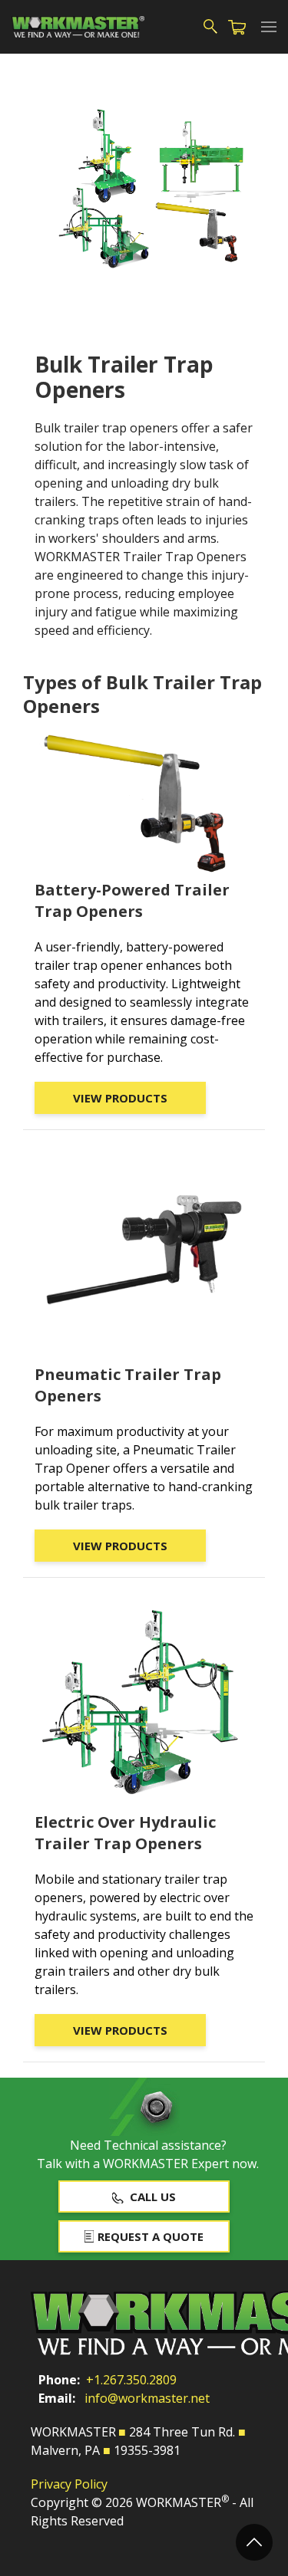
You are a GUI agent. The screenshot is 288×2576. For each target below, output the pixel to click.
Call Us (153, 2196)
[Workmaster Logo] (78, 27)
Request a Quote (151, 2236)
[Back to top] (254, 2542)
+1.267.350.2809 (131, 2380)
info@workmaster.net (147, 2398)
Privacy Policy (69, 2484)
